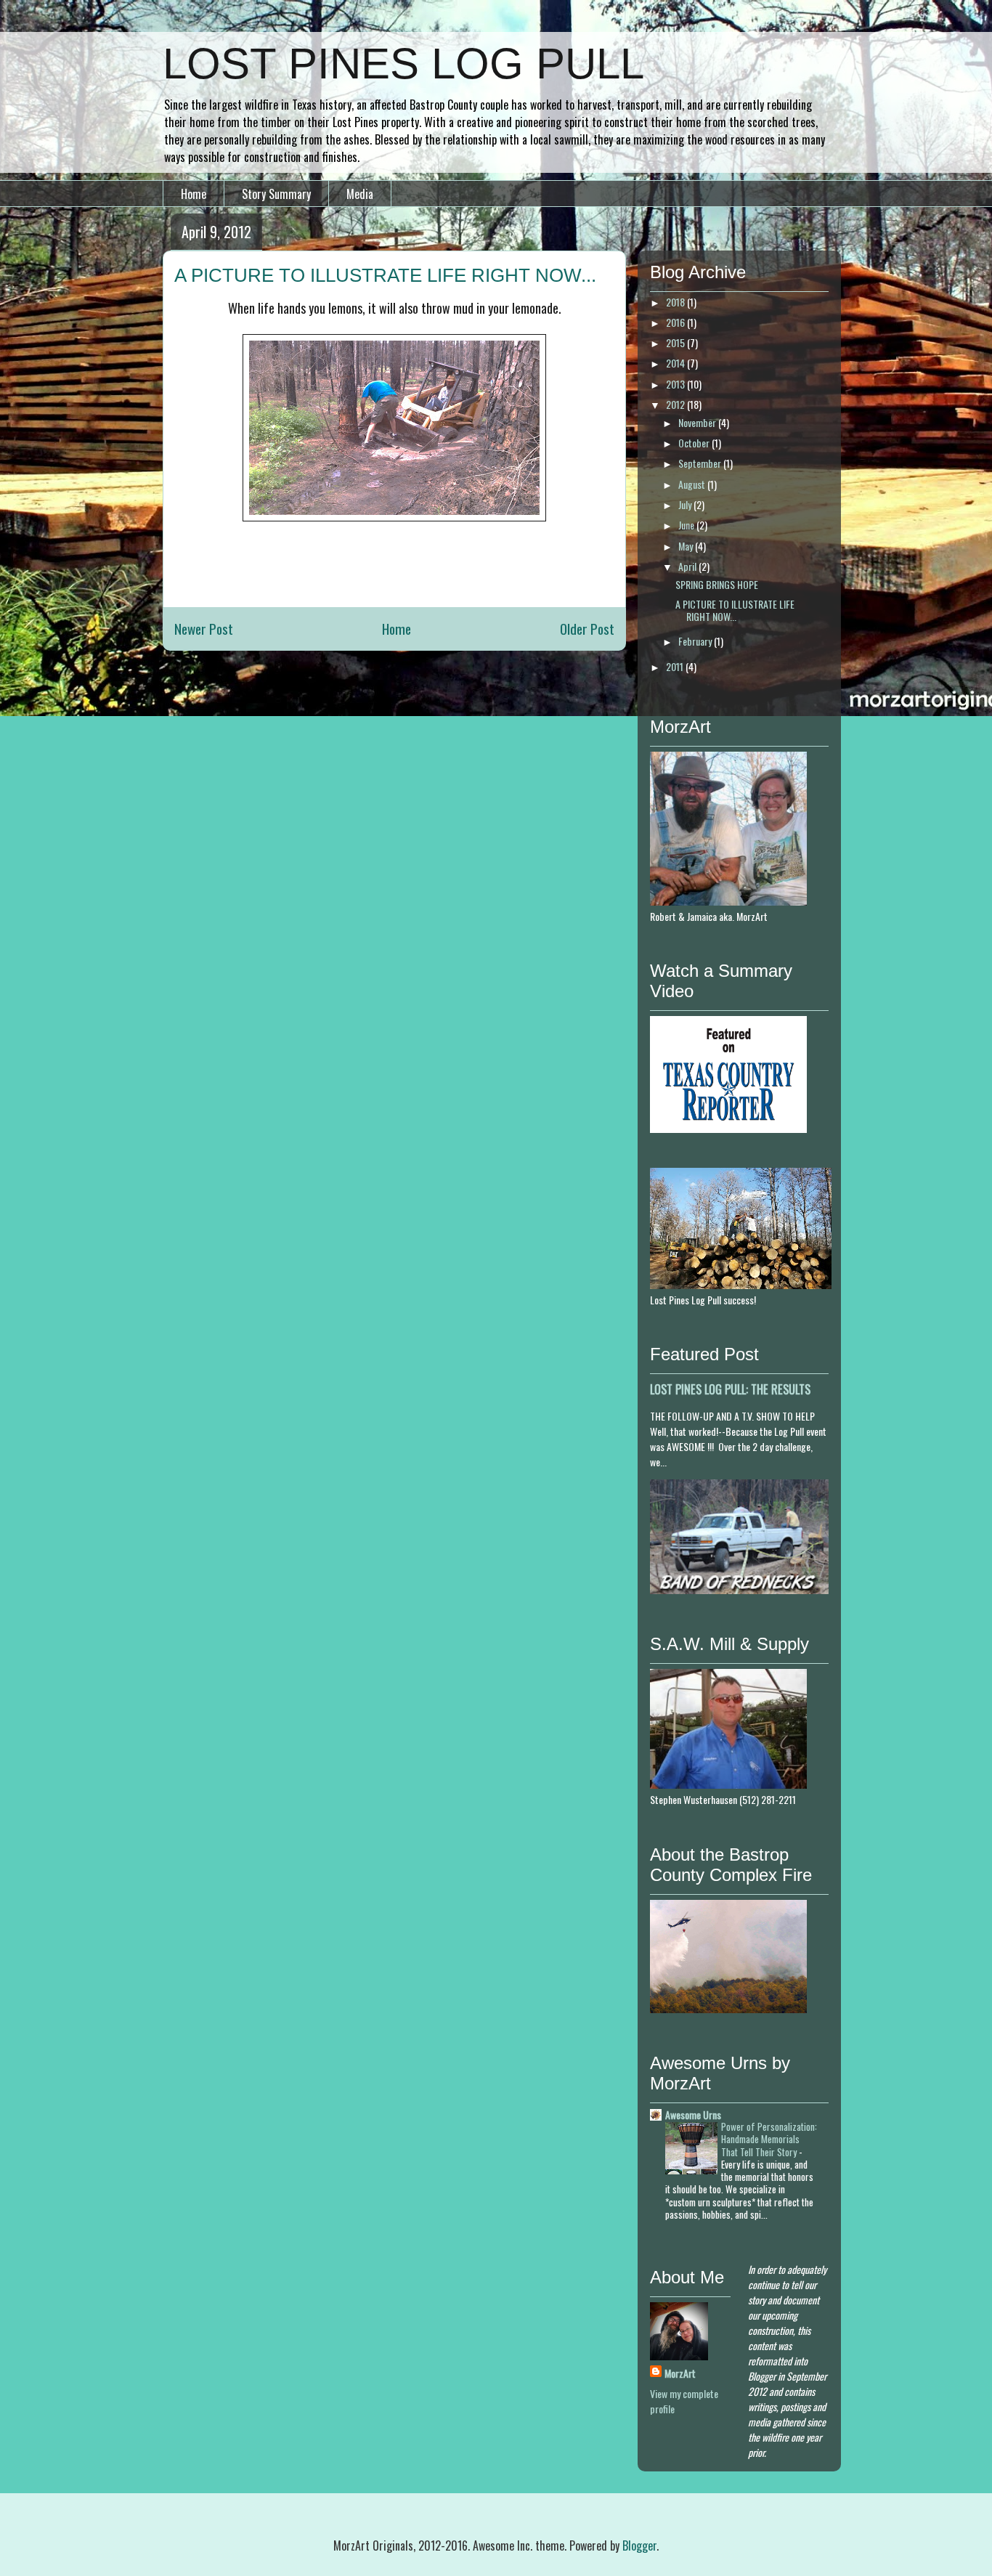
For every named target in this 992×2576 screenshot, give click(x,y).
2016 (676, 322)
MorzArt (680, 2373)
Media (360, 194)
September (701, 463)
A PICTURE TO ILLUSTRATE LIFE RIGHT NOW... (735, 610)
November (698, 422)
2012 (676, 404)
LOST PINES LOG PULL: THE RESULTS (730, 1389)
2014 (676, 363)
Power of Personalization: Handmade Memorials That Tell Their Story (769, 2139)
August (693, 484)
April (688, 566)
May (687, 546)
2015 (676, 342)
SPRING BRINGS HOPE (717, 584)
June (687, 525)
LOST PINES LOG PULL (403, 64)
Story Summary (276, 194)
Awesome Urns (693, 2114)
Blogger (639, 2545)
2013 (676, 384)
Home (194, 194)
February (696, 641)
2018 (676, 302)
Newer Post (204, 629)
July (686, 504)
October (695, 443)
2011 (676, 666)
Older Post (587, 629)
